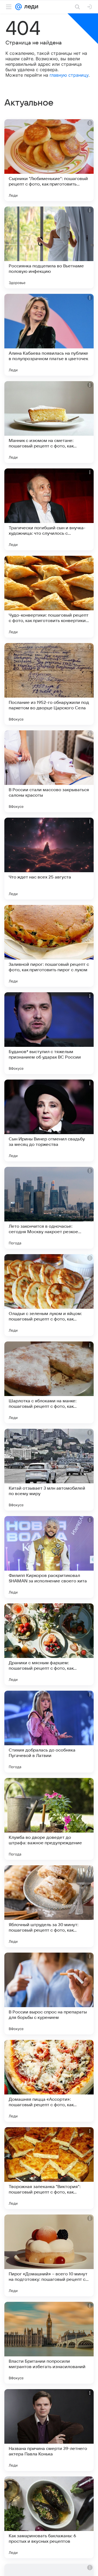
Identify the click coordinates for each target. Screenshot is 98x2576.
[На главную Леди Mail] (30, 7)
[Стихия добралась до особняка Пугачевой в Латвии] (49, 1732)
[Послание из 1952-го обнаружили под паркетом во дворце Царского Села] (49, 684)
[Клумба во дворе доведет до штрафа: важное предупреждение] (49, 1819)
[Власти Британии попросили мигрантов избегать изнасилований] (49, 2343)
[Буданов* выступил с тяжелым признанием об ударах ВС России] (49, 1033)
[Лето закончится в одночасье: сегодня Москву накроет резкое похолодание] (49, 1208)
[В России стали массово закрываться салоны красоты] (49, 771)
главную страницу (69, 75)
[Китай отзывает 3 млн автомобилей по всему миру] (49, 1470)
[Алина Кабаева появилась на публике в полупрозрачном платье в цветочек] (49, 335)
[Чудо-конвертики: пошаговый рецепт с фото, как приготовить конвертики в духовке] (49, 597)
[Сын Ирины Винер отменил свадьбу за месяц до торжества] (49, 1120)
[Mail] (19, 7)
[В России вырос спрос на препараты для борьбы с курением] (49, 1994)
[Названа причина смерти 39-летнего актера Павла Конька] (49, 2430)
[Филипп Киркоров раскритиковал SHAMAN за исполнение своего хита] (49, 1557)
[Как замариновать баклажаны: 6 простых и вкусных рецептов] (49, 2517)
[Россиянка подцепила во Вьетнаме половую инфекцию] (49, 247)
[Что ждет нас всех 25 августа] (49, 859)
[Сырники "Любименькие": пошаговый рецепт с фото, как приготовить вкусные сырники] (49, 160)
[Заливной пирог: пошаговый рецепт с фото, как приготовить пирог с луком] (49, 946)
